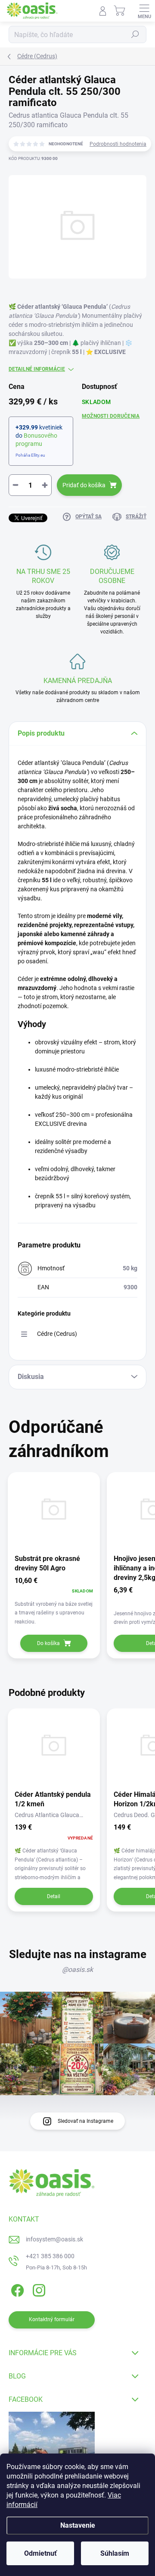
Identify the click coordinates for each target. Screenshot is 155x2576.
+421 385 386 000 (50, 2256)
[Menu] (144, 11)
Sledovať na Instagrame (85, 2121)
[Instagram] (38, 2289)
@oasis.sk (77, 1970)
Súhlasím (115, 2553)
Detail (54, 1896)
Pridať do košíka (84, 485)
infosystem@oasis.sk (54, 2239)
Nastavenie (78, 2525)
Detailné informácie (37, 369)
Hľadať (135, 34)
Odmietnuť (40, 2553)
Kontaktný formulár (52, 2319)
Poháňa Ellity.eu (30, 455)
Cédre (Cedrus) (57, 1334)
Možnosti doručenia (111, 416)
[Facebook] (16, 2289)
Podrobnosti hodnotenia (118, 144)
